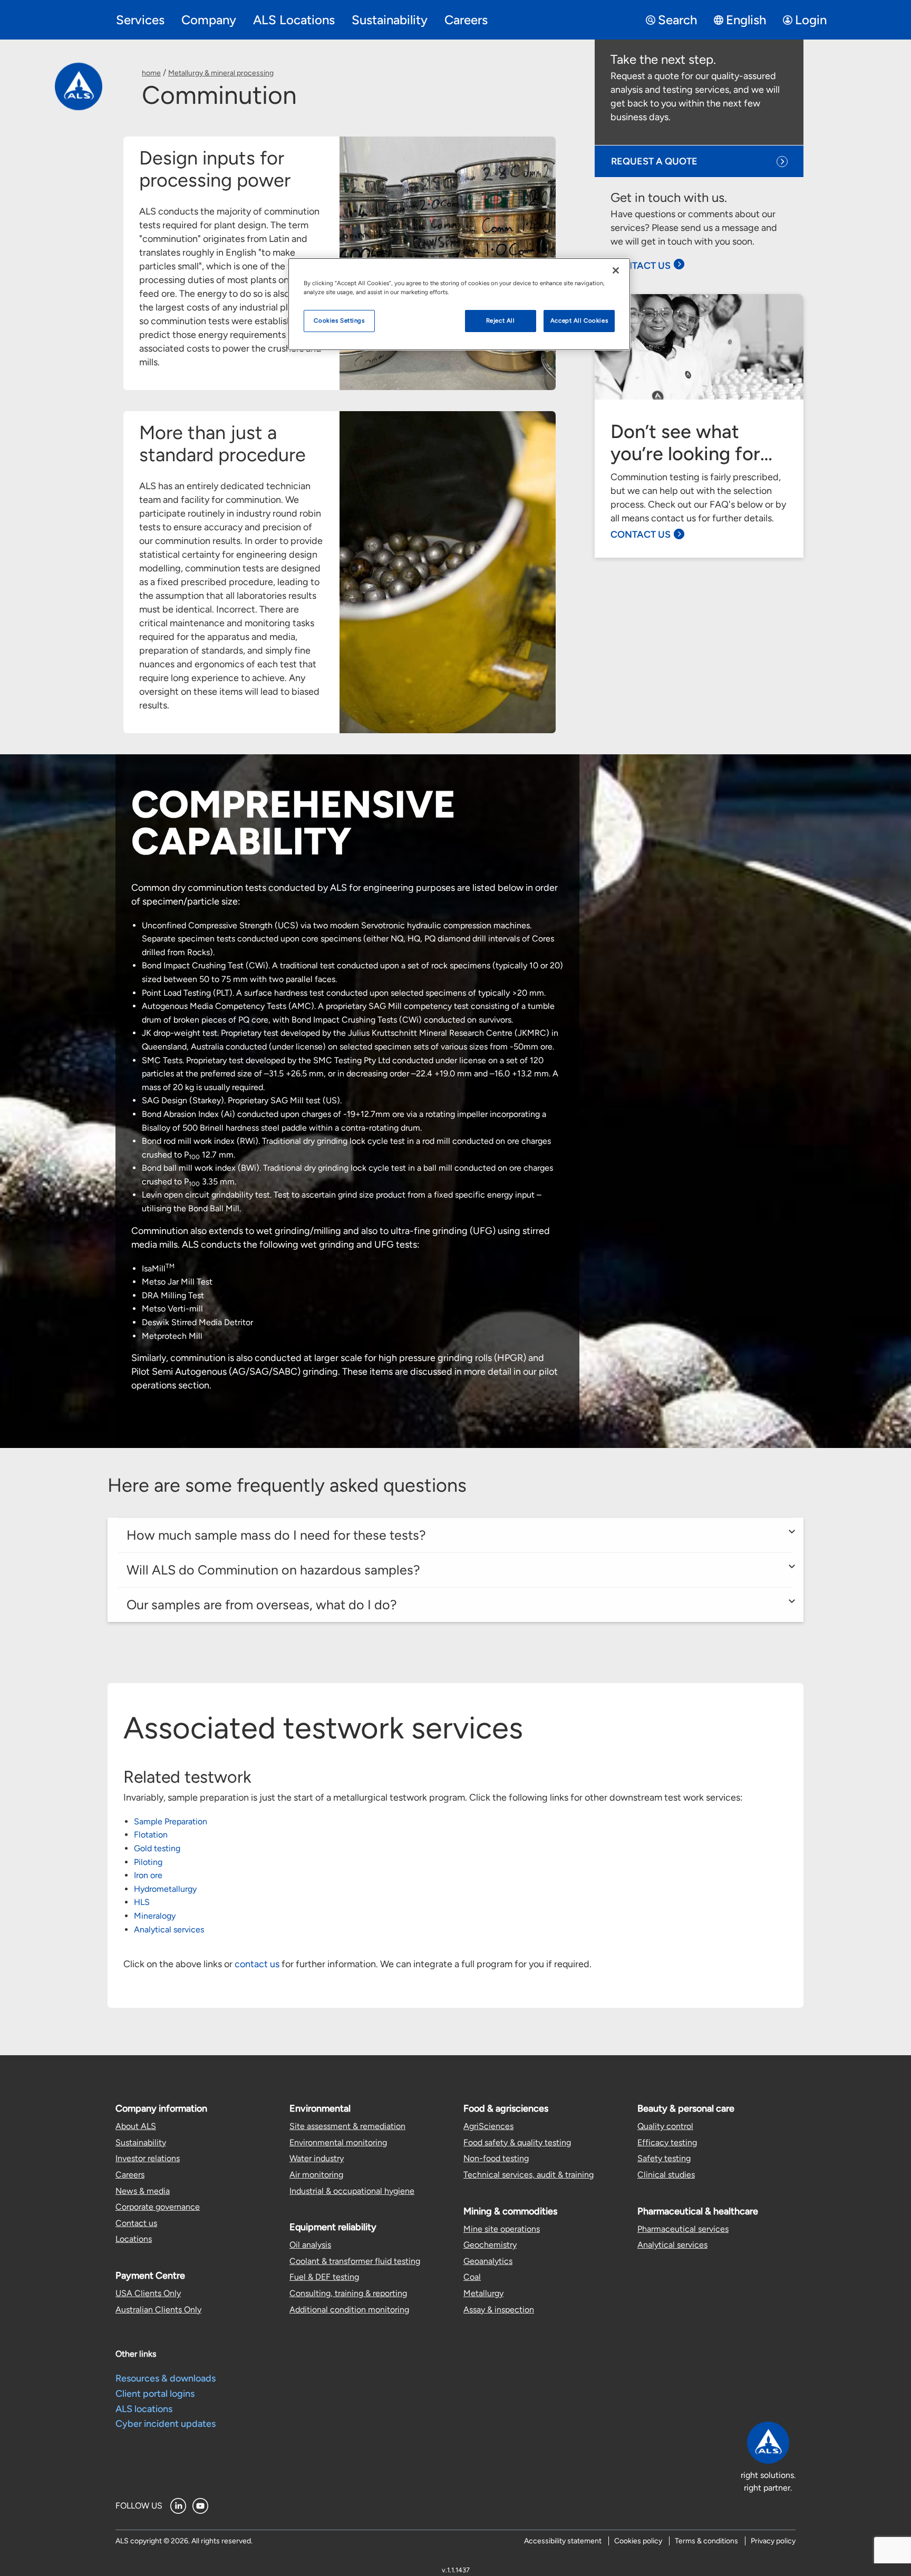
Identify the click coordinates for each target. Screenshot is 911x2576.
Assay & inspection (499, 2310)
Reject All (501, 320)
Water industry (317, 2158)
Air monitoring (316, 2175)
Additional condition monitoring (349, 2310)
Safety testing (664, 2158)
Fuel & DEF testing (324, 2277)
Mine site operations (502, 2229)
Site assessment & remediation (347, 2126)
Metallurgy (483, 2293)
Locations (134, 2239)
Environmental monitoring (338, 2142)
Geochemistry (490, 2245)
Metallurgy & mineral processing (221, 73)
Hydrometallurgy (165, 1889)
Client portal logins (155, 2394)
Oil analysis (310, 2245)
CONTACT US (641, 266)
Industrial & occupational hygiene (352, 2191)
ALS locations (144, 2409)
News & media (143, 2191)
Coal (472, 2277)
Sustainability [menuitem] (390, 20)
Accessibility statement (563, 2541)
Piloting (148, 1862)
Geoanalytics (488, 2261)
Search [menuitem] (677, 20)
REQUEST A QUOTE (654, 161)
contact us (257, 1964)
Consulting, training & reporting (348, 2293)
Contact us (136, 2223)
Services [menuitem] (140, 20)
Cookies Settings (339, 320)
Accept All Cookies (579, 320)
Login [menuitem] (811, 20)
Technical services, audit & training (529, 2175)
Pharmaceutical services (683, 2229)
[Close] (616, 270)
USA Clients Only (148, 2293)
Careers (130, 2175)
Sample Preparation (171, 1821)
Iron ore (148, 1875)
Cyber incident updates (166, 2424)
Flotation (151, 1835)
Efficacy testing (667, 2142)
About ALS (136, 2126)
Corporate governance (158, 2207)
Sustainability (141, 2142)
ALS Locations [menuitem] (294, 20)
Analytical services (169, 1929)
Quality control (665, 2126)
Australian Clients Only (158, 2310)
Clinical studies (666, 2175)
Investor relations (148, 2158)
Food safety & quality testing (517, 2142)
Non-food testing (496, 2158)
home (151, 73)
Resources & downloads (166, 2378)
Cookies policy (638, 2541)
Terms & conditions (706, 2541)
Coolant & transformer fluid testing (355, 2261)
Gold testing (157, 1848)
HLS (142, 1902)
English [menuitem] (746, 20)
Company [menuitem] (209, 20)
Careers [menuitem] (466, 20)
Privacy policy (773, 2541)
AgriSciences (488, 2126)
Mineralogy (155, 1916)
